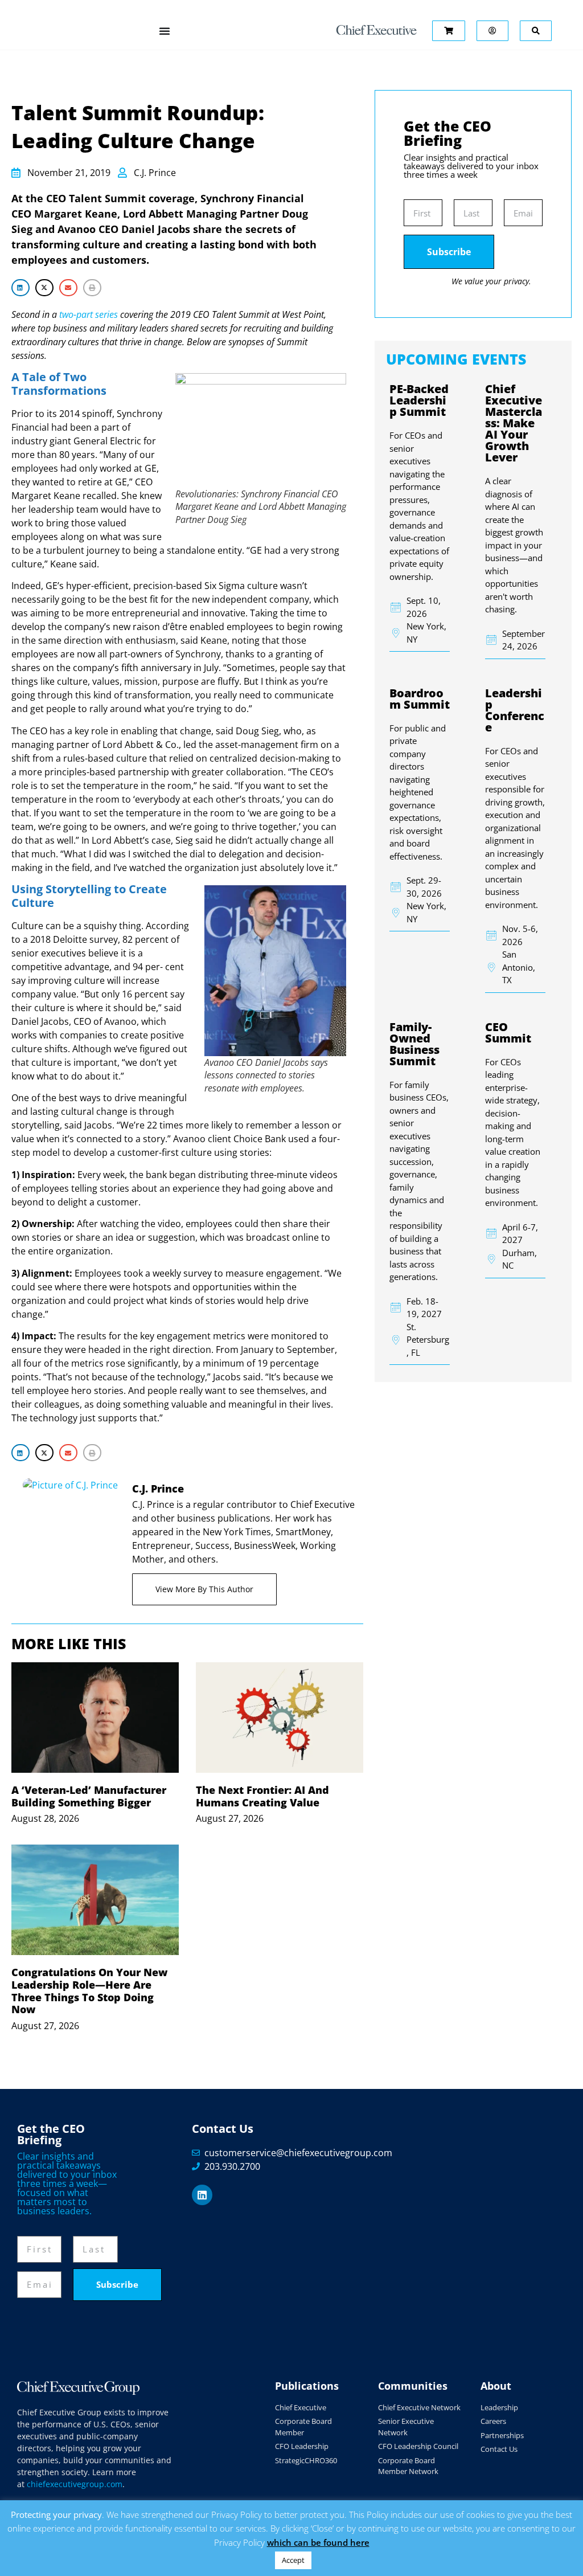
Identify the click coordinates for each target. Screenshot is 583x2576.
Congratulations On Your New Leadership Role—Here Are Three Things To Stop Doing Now (89, 1991)
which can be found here (318, 2542)
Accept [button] (293, 2560)
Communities (413, 2386)
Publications (307, 2386)
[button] (20, 287)
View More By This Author (204, 1589)
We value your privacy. (491, 281)
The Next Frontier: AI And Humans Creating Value (262, 1796)
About (496, 2386)
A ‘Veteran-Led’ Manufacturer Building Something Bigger (89, 1796)
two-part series (89, 314)
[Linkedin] (202, 2195)
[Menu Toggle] (165, 31)
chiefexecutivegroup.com (75, 2484)
